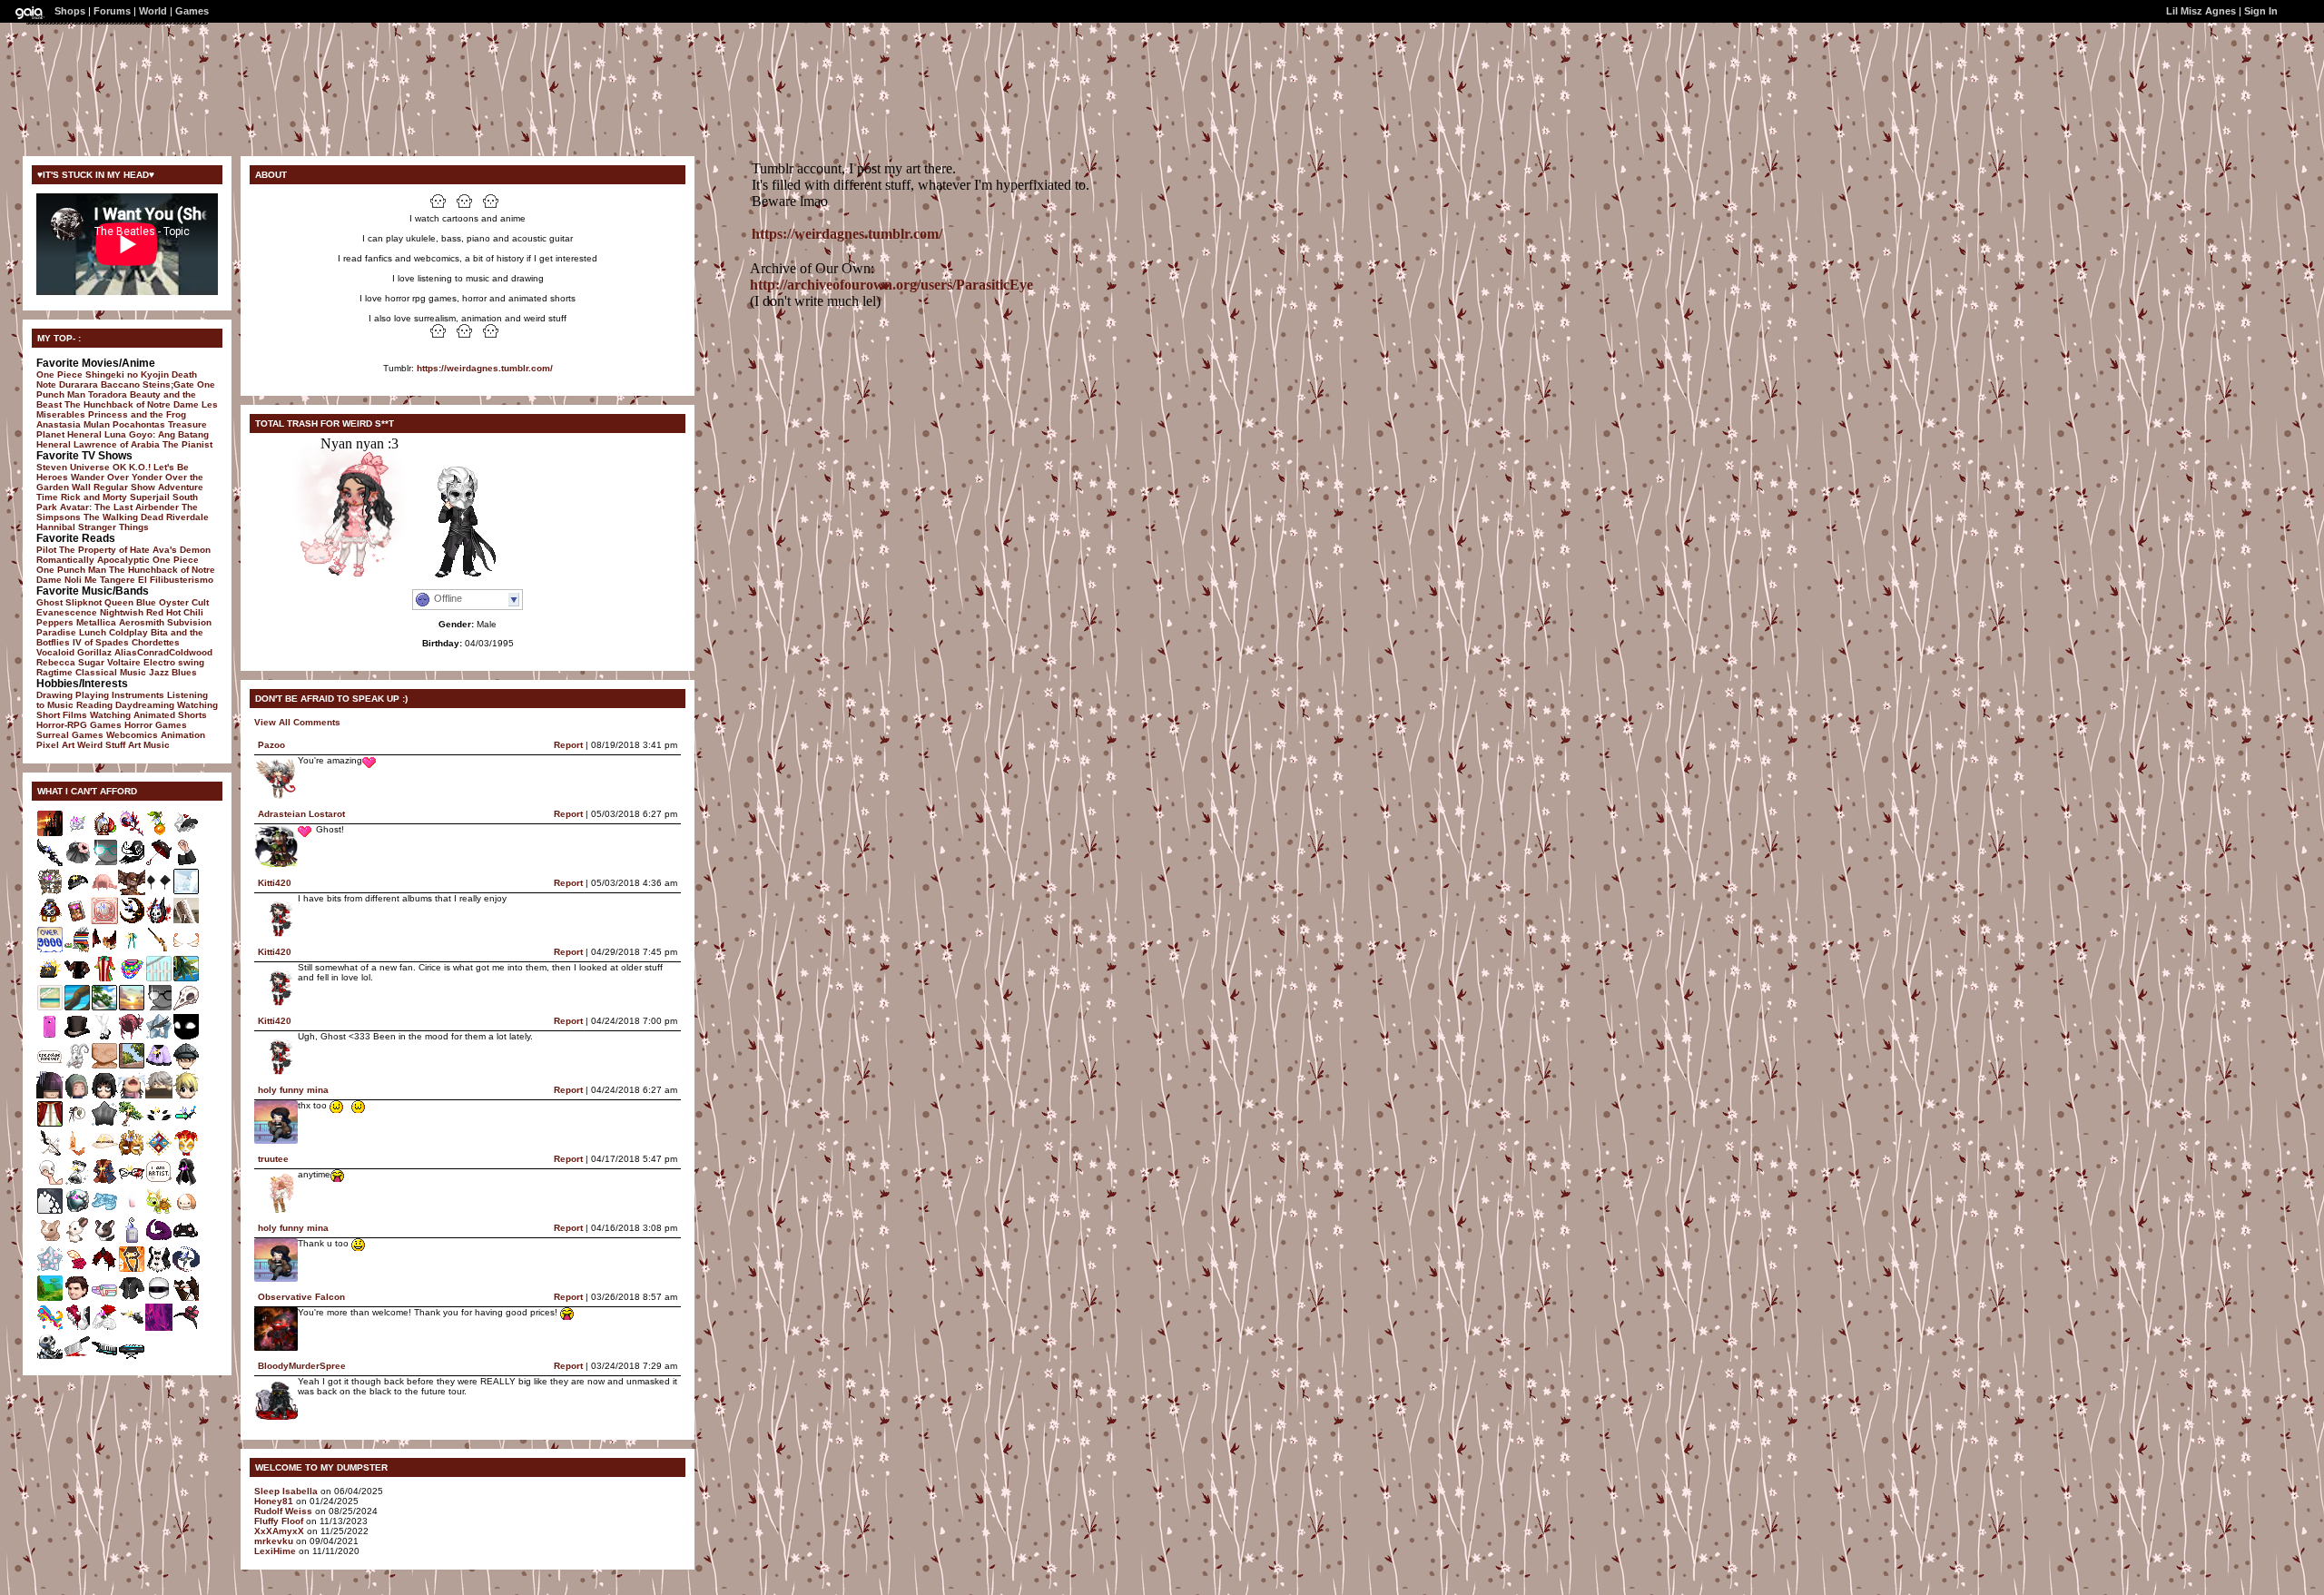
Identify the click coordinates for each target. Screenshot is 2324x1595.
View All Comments (297, 722)
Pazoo (271, 745)
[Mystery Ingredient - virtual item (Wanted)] (77, 1357)
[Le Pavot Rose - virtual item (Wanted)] (77, 863)
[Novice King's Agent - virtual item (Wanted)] (186, 863)
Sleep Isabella (286, 1491)
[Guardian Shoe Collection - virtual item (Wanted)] (104, 1211)
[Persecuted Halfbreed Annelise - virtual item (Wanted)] (159, 1241)
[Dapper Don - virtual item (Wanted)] (77, 979)
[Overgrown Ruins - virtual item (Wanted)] (50, 1211)
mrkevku (274, 1541)
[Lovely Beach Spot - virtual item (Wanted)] (104, 1008)
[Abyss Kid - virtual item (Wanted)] (186, 1037)
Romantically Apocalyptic (93, 560)
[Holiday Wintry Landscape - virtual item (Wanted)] (186, 892)
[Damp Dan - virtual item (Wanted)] (159, 1095)
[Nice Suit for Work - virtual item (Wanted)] (50, 1037)
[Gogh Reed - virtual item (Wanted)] (159, 834)
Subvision (189, 622)
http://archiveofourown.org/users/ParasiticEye (891, 285)
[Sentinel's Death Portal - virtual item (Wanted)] (159, 1328)
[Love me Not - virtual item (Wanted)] (77, 1328)
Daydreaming (145, 705)
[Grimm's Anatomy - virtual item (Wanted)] (186, 1008)
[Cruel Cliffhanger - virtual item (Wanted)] (132, 1182)
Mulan (97, 424)
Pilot (46, 550)
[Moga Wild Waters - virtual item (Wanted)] (77, 1008)
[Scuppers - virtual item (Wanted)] (186, 1095)
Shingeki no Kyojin (127, 374)
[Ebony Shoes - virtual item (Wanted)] (104, 1037)
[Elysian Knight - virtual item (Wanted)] (104, 1328)
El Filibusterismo (176, 580)
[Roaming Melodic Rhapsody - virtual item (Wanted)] (186, 1299)
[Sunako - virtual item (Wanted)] (50, 1095)
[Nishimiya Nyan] (350, 571)
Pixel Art (55, 745)
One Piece (59, 374)
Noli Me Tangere (100, 580)
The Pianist (187, 444)
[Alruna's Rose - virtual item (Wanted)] (132, 834)
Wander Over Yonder (117, 477)
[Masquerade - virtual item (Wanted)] (132, 1153)
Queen (119, 602)
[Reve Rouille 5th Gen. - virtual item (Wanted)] (50, 921)
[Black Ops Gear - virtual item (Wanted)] (77, 1211)
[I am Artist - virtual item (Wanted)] (159, 1182)
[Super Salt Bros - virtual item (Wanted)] (50, 1066)
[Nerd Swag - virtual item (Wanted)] (77, 950)
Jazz (159, 672)
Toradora (108, 394)
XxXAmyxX (279, 1531)
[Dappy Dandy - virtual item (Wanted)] (159, 1153)
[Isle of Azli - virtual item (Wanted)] (186, 979)
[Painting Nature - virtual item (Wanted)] (186, 921)
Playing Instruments (120, 695)
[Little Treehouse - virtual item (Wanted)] (132, 1066)
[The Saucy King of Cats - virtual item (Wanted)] (104, 950)
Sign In (2261, 11)
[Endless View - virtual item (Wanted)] (132, 1008)
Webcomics (132, 735)
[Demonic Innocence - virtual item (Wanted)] (132, 863)
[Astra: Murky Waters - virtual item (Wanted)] (104, 1124)
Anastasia (59, 424)
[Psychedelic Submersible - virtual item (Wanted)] (50, 1328)
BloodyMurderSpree (302, 1366)
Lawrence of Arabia (117, 444)
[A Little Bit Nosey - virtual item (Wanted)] (132, 1211)
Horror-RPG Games (79, 725)
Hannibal (56, 527)
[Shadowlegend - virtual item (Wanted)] (186, 1270)
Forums (112, 11)
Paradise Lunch (71, 632)
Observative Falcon (301, 1297)
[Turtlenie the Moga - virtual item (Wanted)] (159, 1211)
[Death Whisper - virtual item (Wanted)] (50, 863)
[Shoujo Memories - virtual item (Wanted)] (104, 1299)
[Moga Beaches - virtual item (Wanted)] (159, 979)
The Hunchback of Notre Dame (132, 404)
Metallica (96, 622)
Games (192, 11)
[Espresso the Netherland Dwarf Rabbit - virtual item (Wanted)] (104, 1241)
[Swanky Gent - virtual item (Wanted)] (104, 1182)
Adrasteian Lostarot (301, 814)
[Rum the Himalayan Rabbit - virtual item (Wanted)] (77, 1241)
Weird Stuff (101, 745)
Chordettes (156, 642)
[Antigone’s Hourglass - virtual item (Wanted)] (77, 1182)
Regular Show (124, 487)
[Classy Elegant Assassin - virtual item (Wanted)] (77, 1037)
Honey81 (274, 1501)
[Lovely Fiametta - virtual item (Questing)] (186, 950)
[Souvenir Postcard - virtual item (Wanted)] (50, 1008)
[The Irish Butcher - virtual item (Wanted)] (104, 863)
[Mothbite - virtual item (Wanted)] (104, 1095)
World (153, 11)
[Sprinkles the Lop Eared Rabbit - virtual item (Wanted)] (186, 1211)
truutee (273, 1159)
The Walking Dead (123, 517)
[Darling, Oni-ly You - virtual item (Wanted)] (104, 1270)
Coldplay (128, 632)
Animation (183, 735)
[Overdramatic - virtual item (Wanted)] (50, 1182)
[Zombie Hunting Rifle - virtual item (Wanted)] (159, 950)
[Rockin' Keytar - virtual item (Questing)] (104, 1357)
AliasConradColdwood (163, 652)
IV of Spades (101, 642)
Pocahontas (139, 424)
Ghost (49, 602)
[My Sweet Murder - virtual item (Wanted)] (186, 834)
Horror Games (156, 725)
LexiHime (275, 1551)
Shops (70, 11)
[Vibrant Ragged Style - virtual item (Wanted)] (132, 1037)
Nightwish (122, 612)
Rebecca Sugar (70, 662)
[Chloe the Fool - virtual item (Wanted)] (159, 1270)
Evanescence (67, 612)
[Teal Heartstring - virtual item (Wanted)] (132, 950)
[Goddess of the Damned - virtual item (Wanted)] (50, 1357)
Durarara (79, 384)
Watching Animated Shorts (148, 715)
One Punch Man (71, 570)
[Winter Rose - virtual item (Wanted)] (77, 834)
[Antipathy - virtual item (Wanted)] (159, 921)
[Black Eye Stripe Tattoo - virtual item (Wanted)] (159, 1299)
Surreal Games (70, 735)
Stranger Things (113, 527)
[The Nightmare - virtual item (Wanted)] (132, 921)
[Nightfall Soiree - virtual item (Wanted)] (186, 1328)
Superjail (150, 497)
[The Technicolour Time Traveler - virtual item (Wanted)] (104, 979)
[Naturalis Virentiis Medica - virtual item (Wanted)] (77, 1124)
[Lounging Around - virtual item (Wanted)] (50, 1124)
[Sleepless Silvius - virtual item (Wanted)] (159, 892)
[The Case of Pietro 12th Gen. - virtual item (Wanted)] (50, 979)
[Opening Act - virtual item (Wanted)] (186, 1153)
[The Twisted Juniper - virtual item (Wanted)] (132, 1124)
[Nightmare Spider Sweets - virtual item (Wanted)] (159, 1124)
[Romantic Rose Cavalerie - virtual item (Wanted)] (77, 1270)
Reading (94, 705)
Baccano (120, 384)
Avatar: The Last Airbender (119, 507)
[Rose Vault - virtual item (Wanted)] (104, 921)
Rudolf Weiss (283, 1511)
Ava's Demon (182, 550)
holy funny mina (293, 1090)
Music (157, 745)
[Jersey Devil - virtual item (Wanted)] (77, 1066)
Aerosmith (142, 622)
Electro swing (174, 662)
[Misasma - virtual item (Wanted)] (132, 1095)
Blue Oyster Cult (172, 602)
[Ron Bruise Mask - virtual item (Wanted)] (77, 1299)
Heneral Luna (97, 434)
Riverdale (187, 517)
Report (568, 745)
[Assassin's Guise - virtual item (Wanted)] (186, 1182)
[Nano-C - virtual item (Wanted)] (186, 1124)
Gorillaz (94, 652)
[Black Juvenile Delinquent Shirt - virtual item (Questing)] (132, 1299)
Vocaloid (55, 652)
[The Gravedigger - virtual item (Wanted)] (77, 892)
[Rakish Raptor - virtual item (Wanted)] (132, 892)
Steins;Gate (168, 384)
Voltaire (124, 662)
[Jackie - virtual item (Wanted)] (77, 1095)
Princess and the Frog (137, 414)
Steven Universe (73, 467)
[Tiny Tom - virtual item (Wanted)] (186, 1066)
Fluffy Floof (279, 1521)
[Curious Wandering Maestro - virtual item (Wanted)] (50, 1153)
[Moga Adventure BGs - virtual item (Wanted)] (50, 1299)
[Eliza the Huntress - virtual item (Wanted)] (132, 1328)
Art (134, 745)
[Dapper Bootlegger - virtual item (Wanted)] (104, 1153)
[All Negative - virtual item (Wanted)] (159, 863)
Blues (184, 672)
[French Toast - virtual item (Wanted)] (77, 1153)
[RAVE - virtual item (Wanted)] (132, 979)
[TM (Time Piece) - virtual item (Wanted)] (50, 892)
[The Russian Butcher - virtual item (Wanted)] (159, 1008)
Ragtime (54, 672)
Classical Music (111, 672)
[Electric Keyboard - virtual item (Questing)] (132, 1357)
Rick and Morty (94, 497)
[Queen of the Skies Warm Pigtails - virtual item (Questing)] (104, 892)
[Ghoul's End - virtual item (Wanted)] (50, 834)
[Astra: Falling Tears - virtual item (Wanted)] (159, 1037)
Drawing (54, 695)
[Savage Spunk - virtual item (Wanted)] (186, 1241)
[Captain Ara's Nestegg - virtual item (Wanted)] (104, 834)
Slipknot (84, 602)
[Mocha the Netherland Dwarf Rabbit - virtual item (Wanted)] (50, 1241)
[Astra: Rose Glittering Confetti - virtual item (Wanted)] (50, 1270)
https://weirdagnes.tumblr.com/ (485, 368)
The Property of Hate (104, 550)
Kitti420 (275, 883)
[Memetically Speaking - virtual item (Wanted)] (50, 950)
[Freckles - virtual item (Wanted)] (104, 1066)
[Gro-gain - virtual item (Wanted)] (132, 1241)
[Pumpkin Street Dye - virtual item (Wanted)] (132, 1270)
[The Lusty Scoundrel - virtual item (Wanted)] (77, 921)
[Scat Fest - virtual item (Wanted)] (159, 1066)
